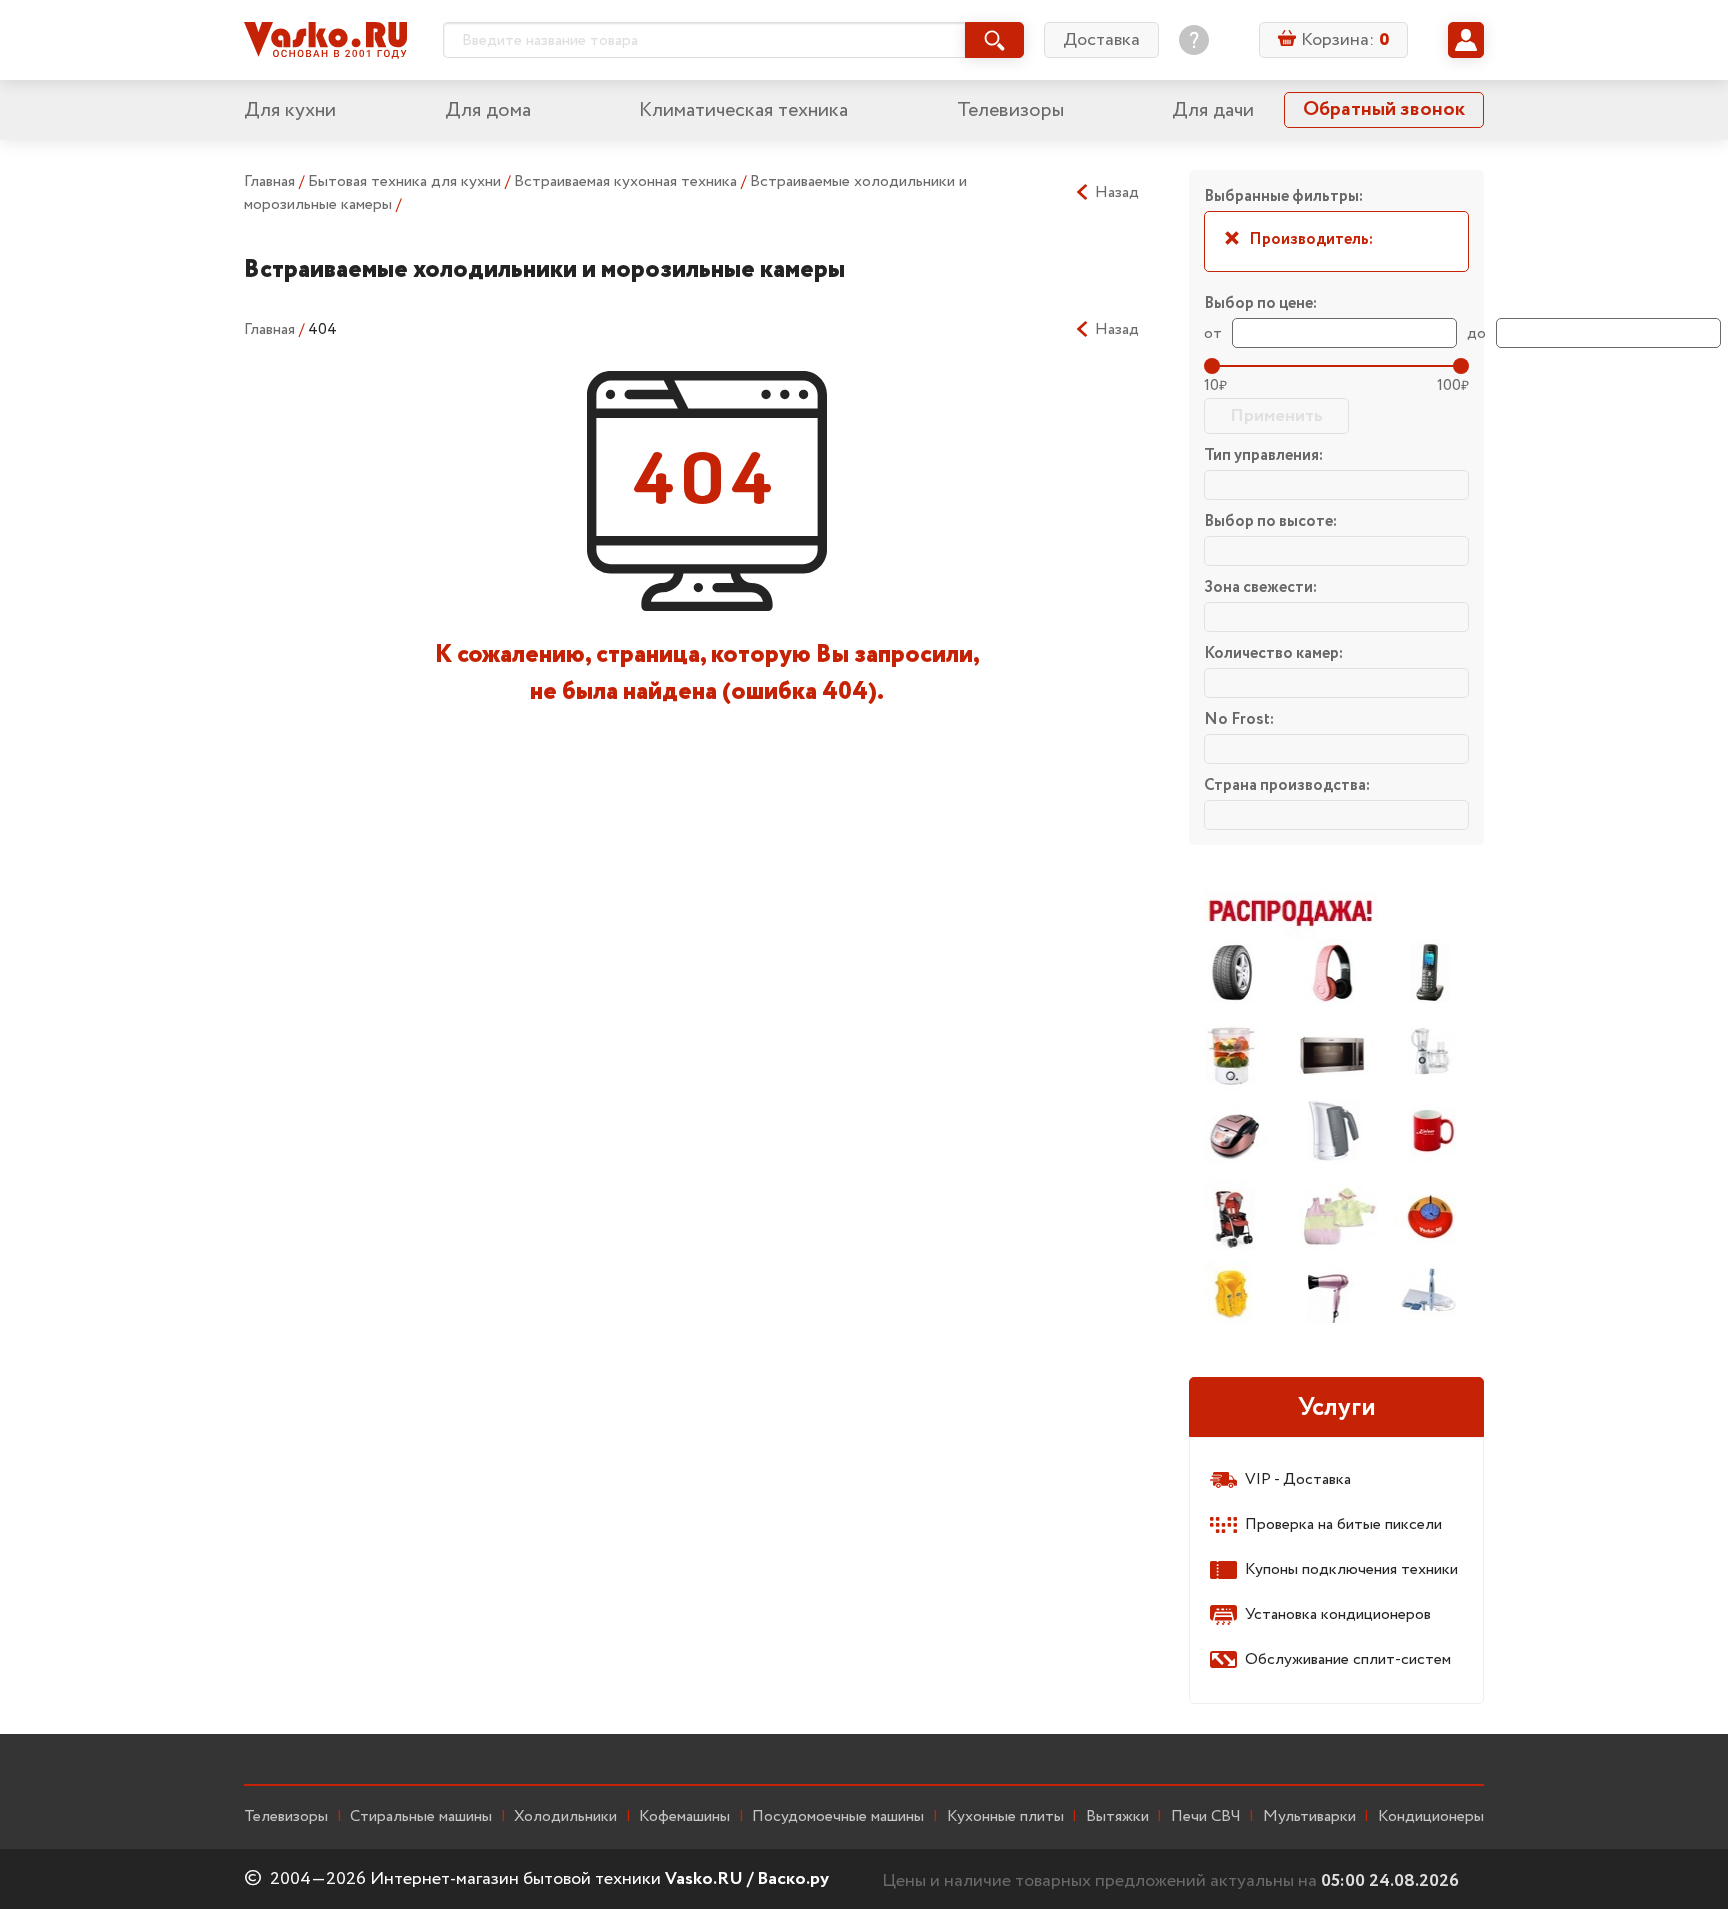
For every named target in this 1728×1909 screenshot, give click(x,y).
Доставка (1101, 40)
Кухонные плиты (1005, 1817)
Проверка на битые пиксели (1343, 1524)
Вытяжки (1117, 1817)
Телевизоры (1010, 110)
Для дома (488, 110)
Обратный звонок (1384, 109)
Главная (269, 181)
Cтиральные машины (421, 1817)
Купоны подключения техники (1351, 1569)
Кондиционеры (1431, 1817)
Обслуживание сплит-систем (1348, 1659)
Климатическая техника (743, 110)
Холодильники (565, 1817)
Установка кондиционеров (1338, 1614)
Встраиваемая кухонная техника (627, 181)
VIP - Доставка (1298, 1479)
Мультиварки (1309, 1817)
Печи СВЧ (1206, 1817)
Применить (1276, 416)
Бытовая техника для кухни (406, 181)
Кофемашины (684, 1817)
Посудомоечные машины (838, 1817)
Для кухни (290, 110)
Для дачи (1213, 110)
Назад (1117, 193)
